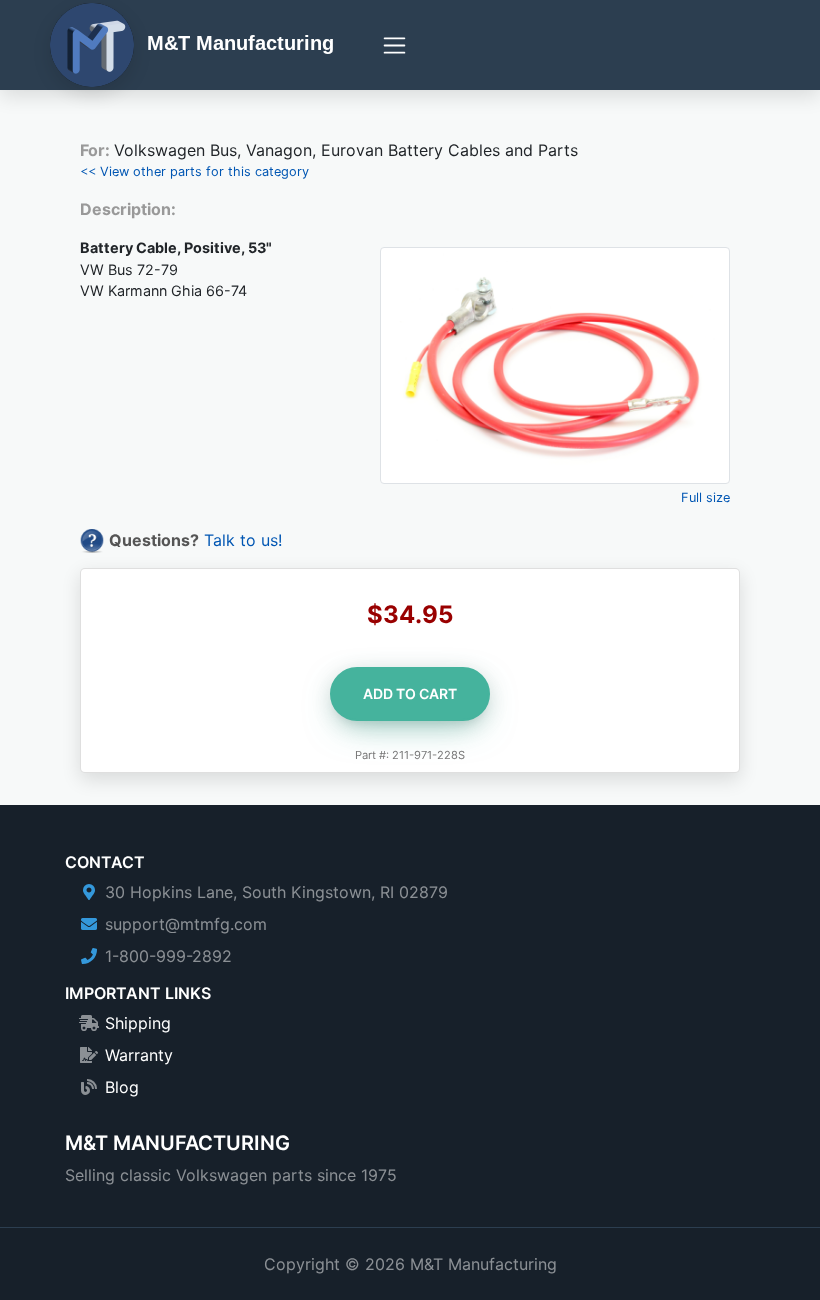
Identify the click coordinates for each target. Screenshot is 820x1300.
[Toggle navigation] (394, 45)
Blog (122, 1087)
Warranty (139, 1055)
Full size (705, 497)
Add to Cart (410, 693)
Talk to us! (243, 540)
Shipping (138, 1023)
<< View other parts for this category (194, 171)
